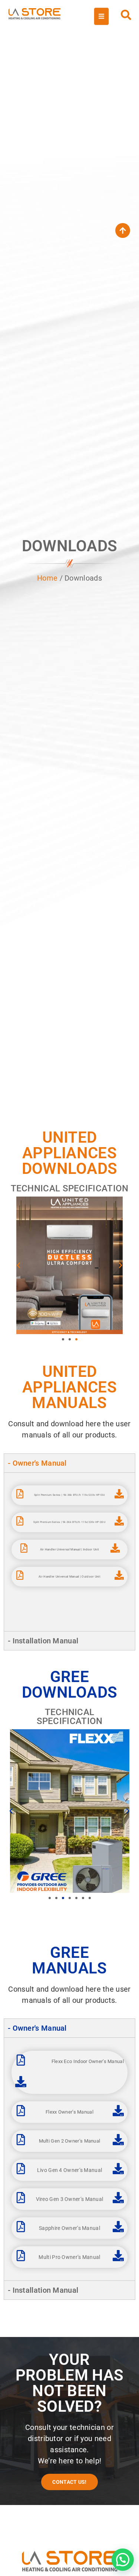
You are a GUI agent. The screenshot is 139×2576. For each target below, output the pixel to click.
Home (47, 578)
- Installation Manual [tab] (43, 1641)
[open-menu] (101, 16)
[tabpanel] (69, 1552)
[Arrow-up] (123, 230)
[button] (19, 1265)
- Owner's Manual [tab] (37, 1463)
